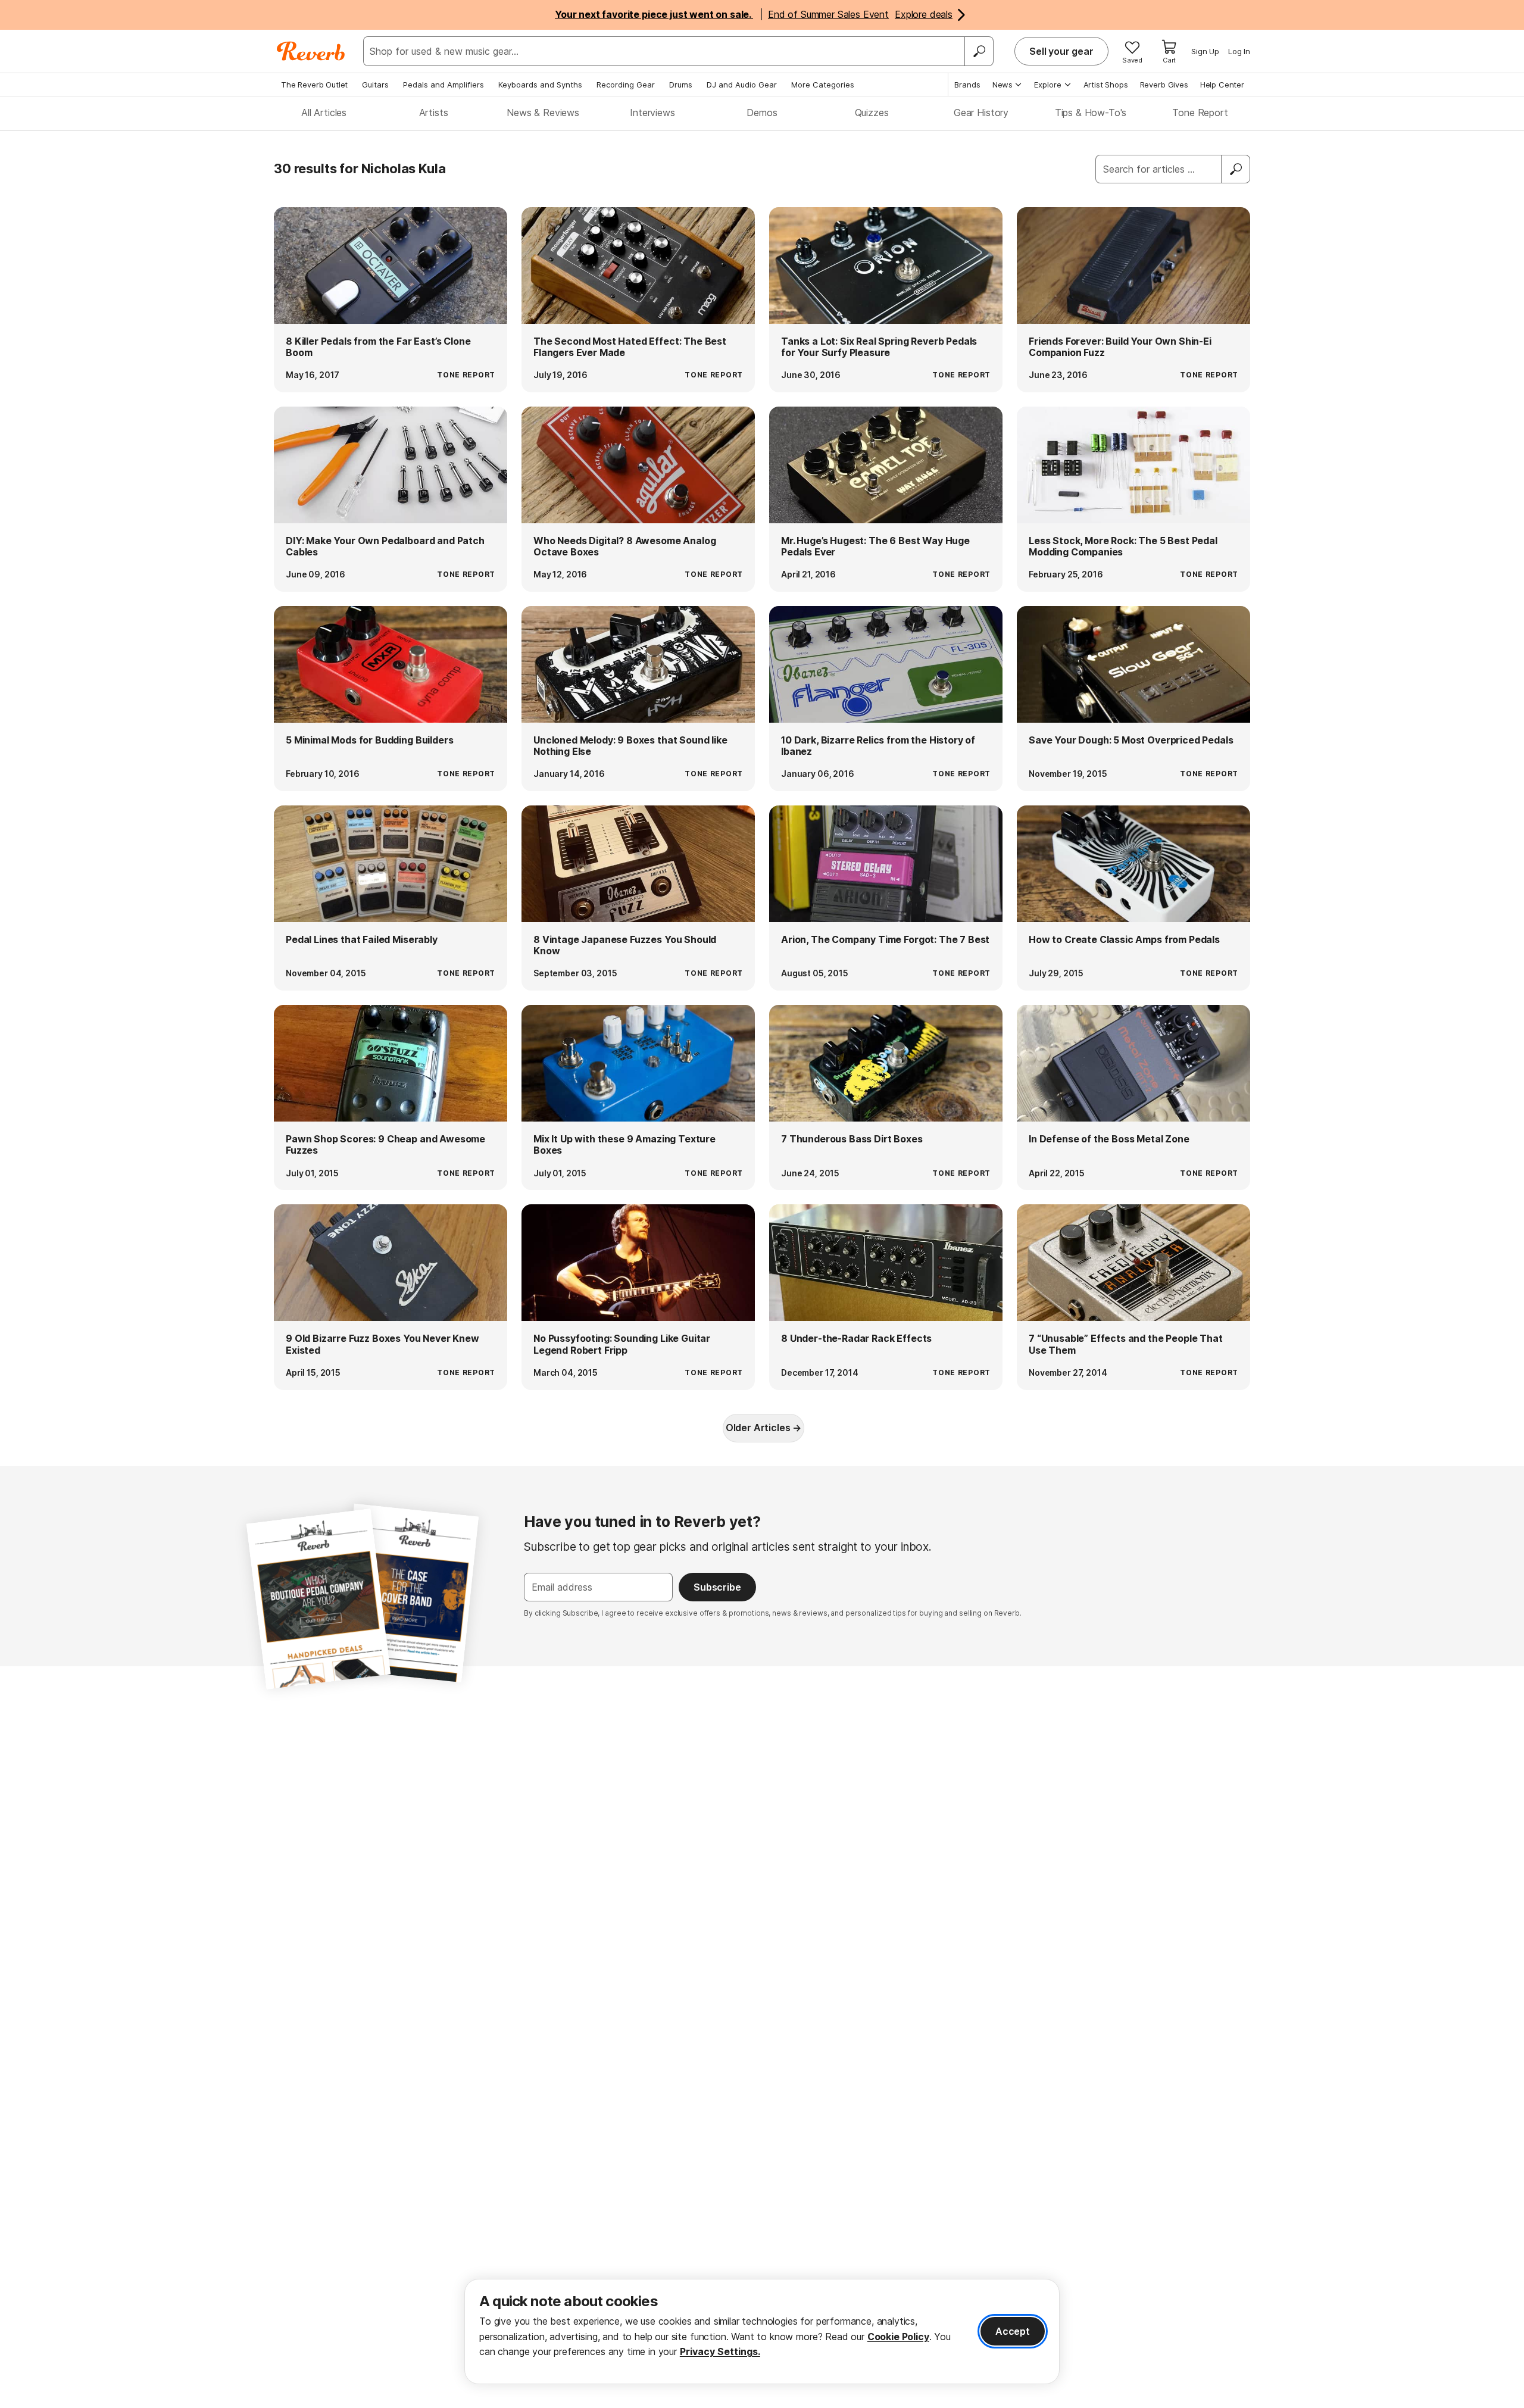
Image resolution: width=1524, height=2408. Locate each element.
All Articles (324, 113)
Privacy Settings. (720, 2351)
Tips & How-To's (1091, 113)
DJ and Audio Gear (742, 85)
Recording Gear (626, 85)
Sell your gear (1061, 51)
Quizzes (872, 113)
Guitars (375, 85)
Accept (1013, 2331)
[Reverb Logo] (311, 51)
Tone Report (1200, 113)
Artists (434, 113)
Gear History (981, 113)
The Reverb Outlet (314, 85)
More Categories (823, 85)
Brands (967, 85)
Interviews (652, 113)
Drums (681, 85)
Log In (1239, 51)
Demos (762, 113)
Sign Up (1205, 51)
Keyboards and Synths (540, 85)
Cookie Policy (898, 2337)
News (1003, 85)
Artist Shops (1106, 85)
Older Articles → (763, 1428)
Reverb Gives (1164, 85)
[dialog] (762, 2332)
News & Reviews (543, 113)
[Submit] (1236, 169)
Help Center (1222, 85)
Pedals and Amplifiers (444, 85)
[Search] (979, 51)
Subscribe (717, 1587)
